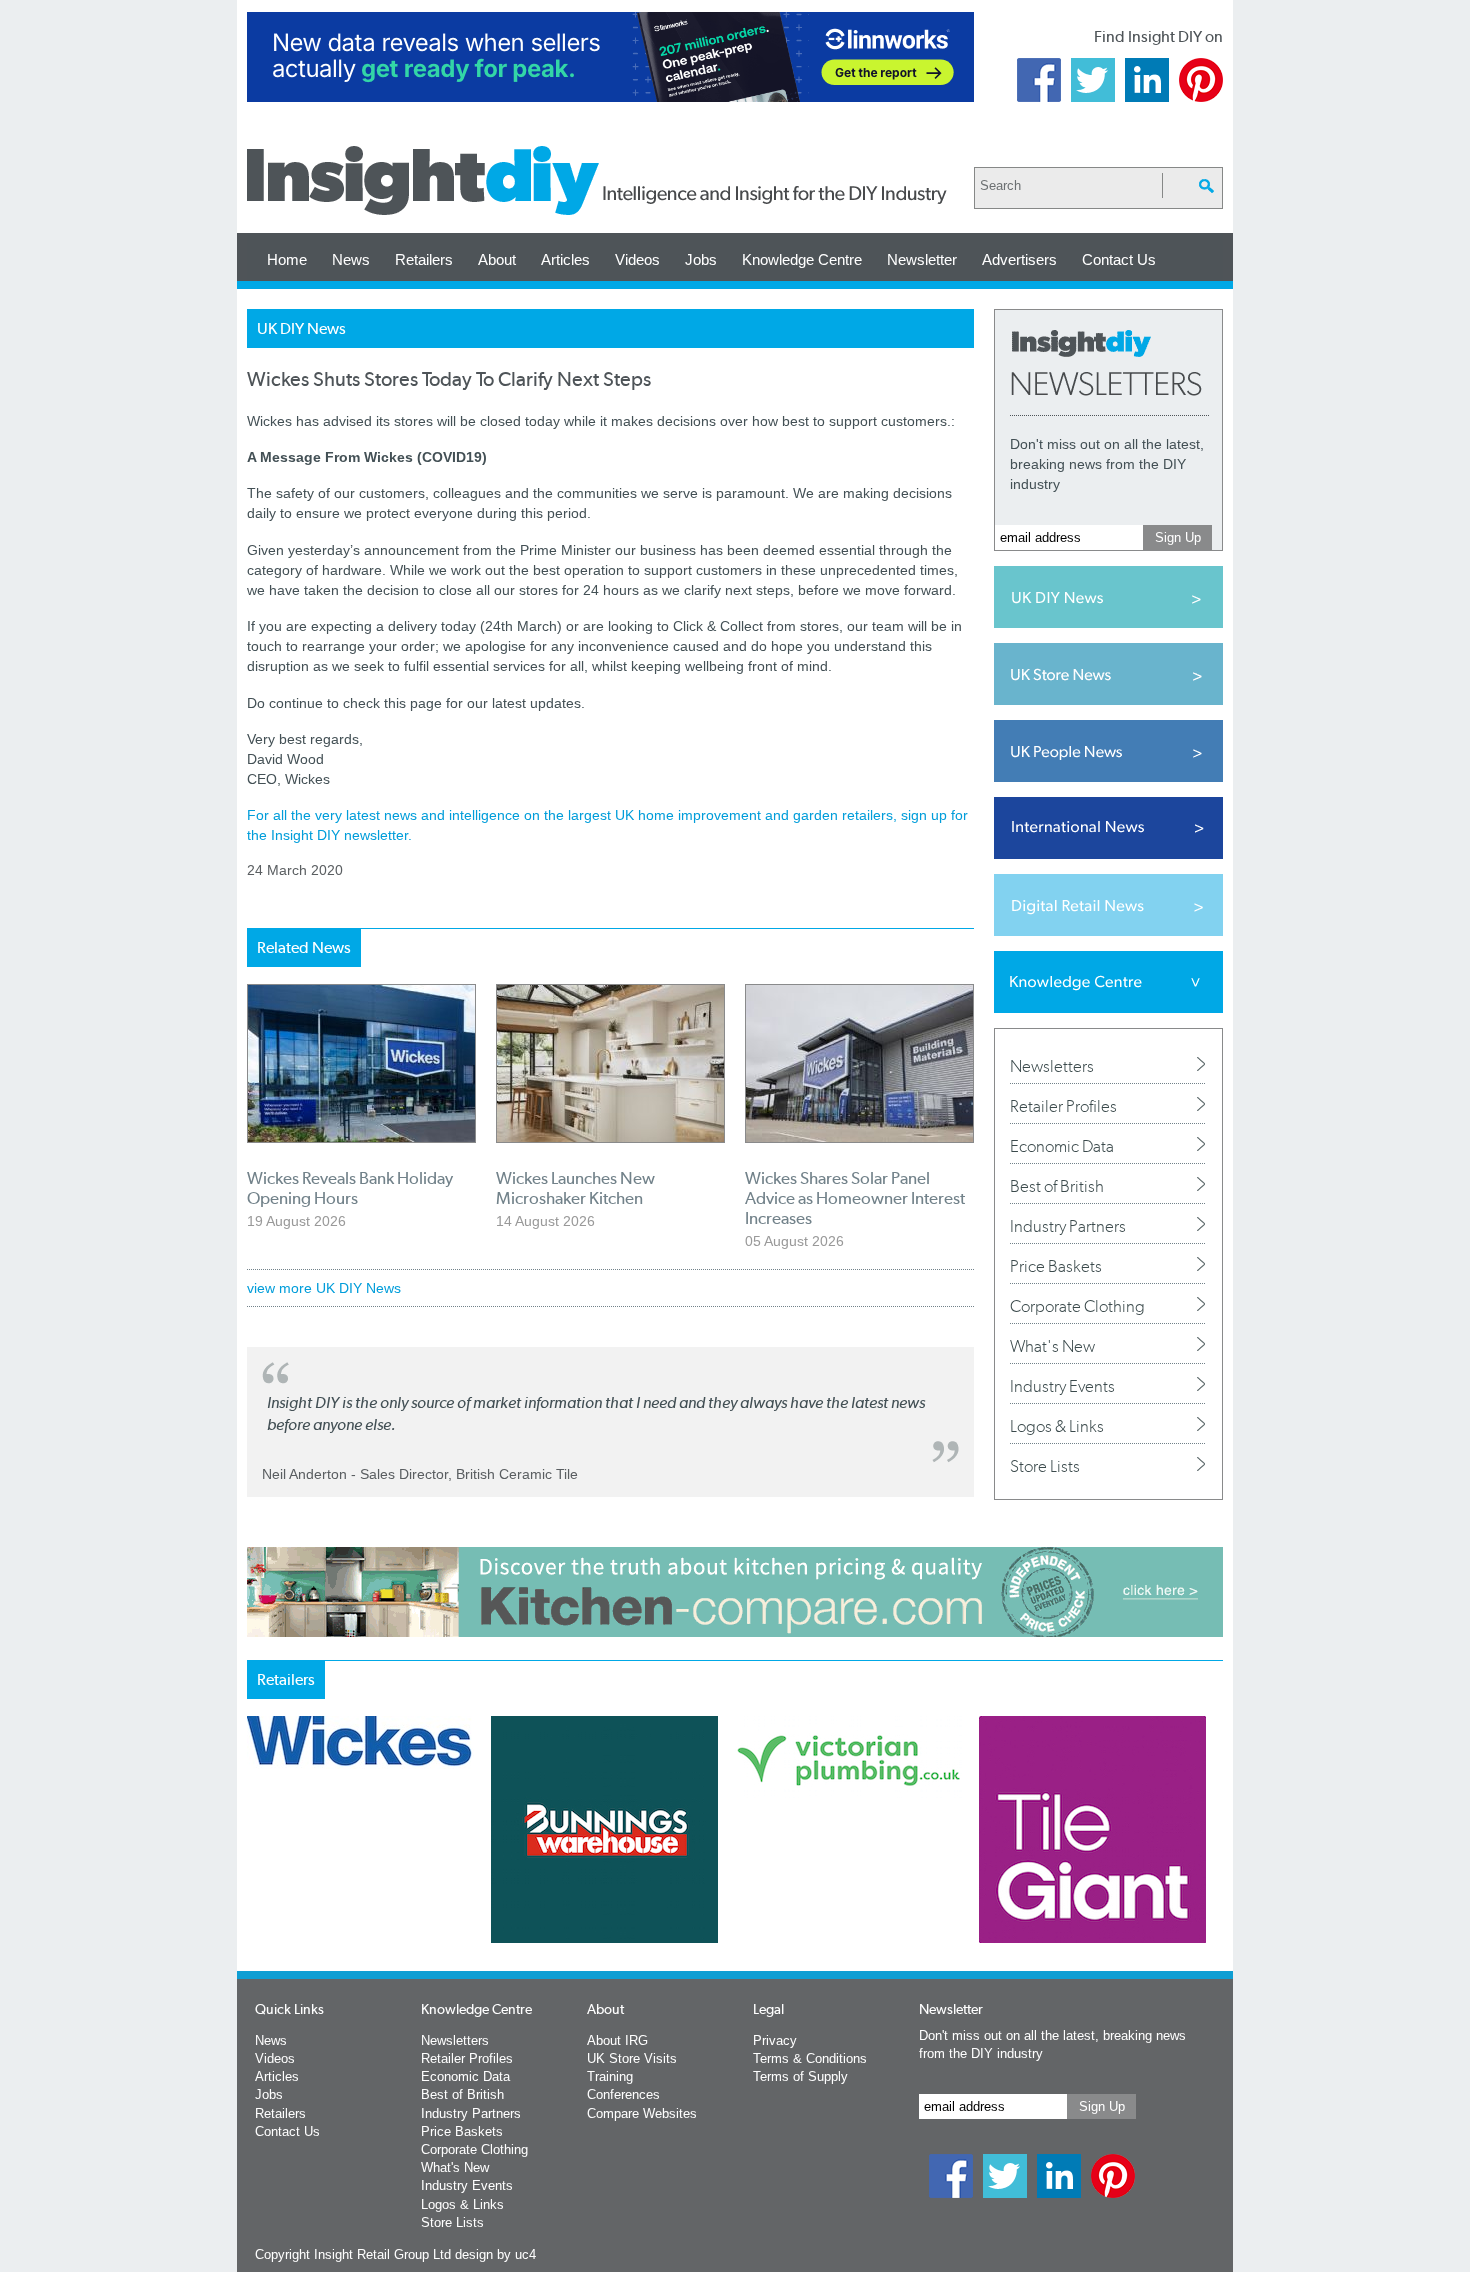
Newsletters (1052, 1066)
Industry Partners (1068, 1226)
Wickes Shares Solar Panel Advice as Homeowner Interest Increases (855, 1198)
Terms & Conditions (810, 2058)
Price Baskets (1056, 1266)
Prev (258, 1882)
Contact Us (1119, 259)
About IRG (617, 2040)
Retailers (424, 259)
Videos (637, 259)
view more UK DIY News (324, 1288)
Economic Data (1062, 1146)
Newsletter (922, 259)
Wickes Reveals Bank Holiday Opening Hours (350, 1188)
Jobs (701, 259)
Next (816, 1882)
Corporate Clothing (1077, 1306)
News (351, 259)
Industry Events (1062, 1386)
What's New (1052, 1346)
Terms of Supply (800, 2076)
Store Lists (1045, 1466)
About (497, 259)
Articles (565, 259)
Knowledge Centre (802, 259)
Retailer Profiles (1063, 1106)
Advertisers (1019, 259)
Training (610, 2076)
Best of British (1057, 1186)
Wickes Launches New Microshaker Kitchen (575, 1188)
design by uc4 (495, 2254)
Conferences (623, 2094)
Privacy (775, 2040)
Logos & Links (1057, 1426)
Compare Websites (642, 2113)
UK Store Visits (632, 2058)
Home (287, 259)
